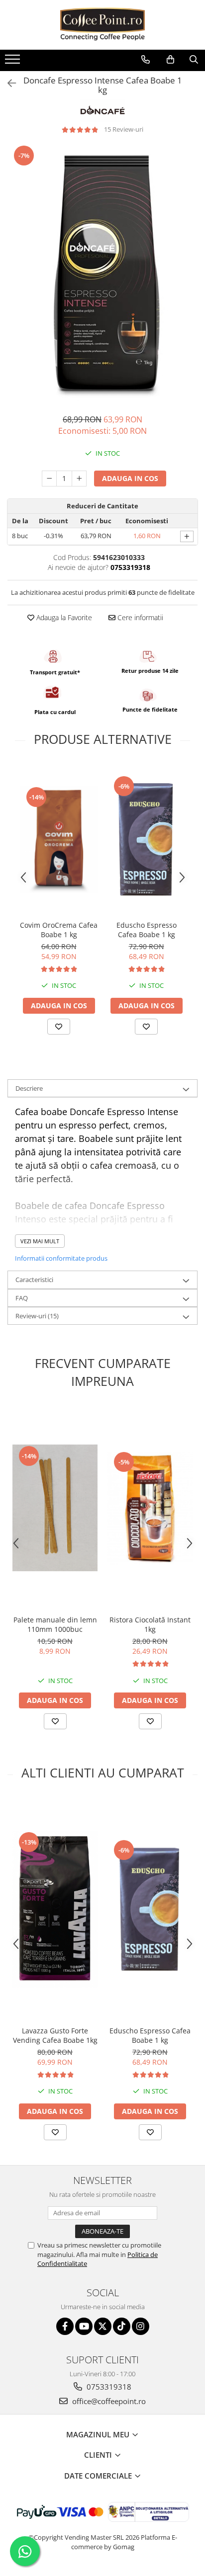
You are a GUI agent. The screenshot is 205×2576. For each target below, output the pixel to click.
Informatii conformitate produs (61, 1258)
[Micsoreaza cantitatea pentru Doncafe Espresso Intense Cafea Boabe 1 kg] (49, 479)
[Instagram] (141, 2326)
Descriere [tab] (29, 1088)
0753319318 (108, 2387)
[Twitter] (103, 2326)
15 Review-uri (124, 129)
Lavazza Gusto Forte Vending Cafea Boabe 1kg (55, 2035)
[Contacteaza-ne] (146, 60)
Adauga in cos (130, 478)
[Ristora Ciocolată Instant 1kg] (150, 1508)
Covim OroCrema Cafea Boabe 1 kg (59, 930)
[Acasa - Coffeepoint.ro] (102, 25)
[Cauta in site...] (194, 60)
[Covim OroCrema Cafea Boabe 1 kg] (59, 840)
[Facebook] (65, 2326)
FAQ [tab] (22, 1298)
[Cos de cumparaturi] (170, 60)
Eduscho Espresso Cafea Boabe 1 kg (147, 930)
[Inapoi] (7, 83)
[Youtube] (84, 2326)
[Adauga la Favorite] (59, 1027)
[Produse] (14, 62)
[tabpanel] (102, 274)
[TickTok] (122, 2326)
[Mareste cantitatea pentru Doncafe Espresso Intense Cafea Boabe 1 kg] (79, 479)
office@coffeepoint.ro (108, 2401)
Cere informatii (139, 617)
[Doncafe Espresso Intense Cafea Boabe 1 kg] (102, 274)
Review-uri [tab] (37, 1316)
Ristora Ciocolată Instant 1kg (150, 1624)
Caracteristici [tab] (34, 1280)
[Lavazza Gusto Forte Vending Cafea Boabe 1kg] (55, 1909)
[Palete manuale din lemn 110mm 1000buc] (55, 1508)
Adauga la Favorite (63, 617)
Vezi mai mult (40, 1241)
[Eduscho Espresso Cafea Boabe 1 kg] (146, 839)
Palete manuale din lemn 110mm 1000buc (55, 1624)
